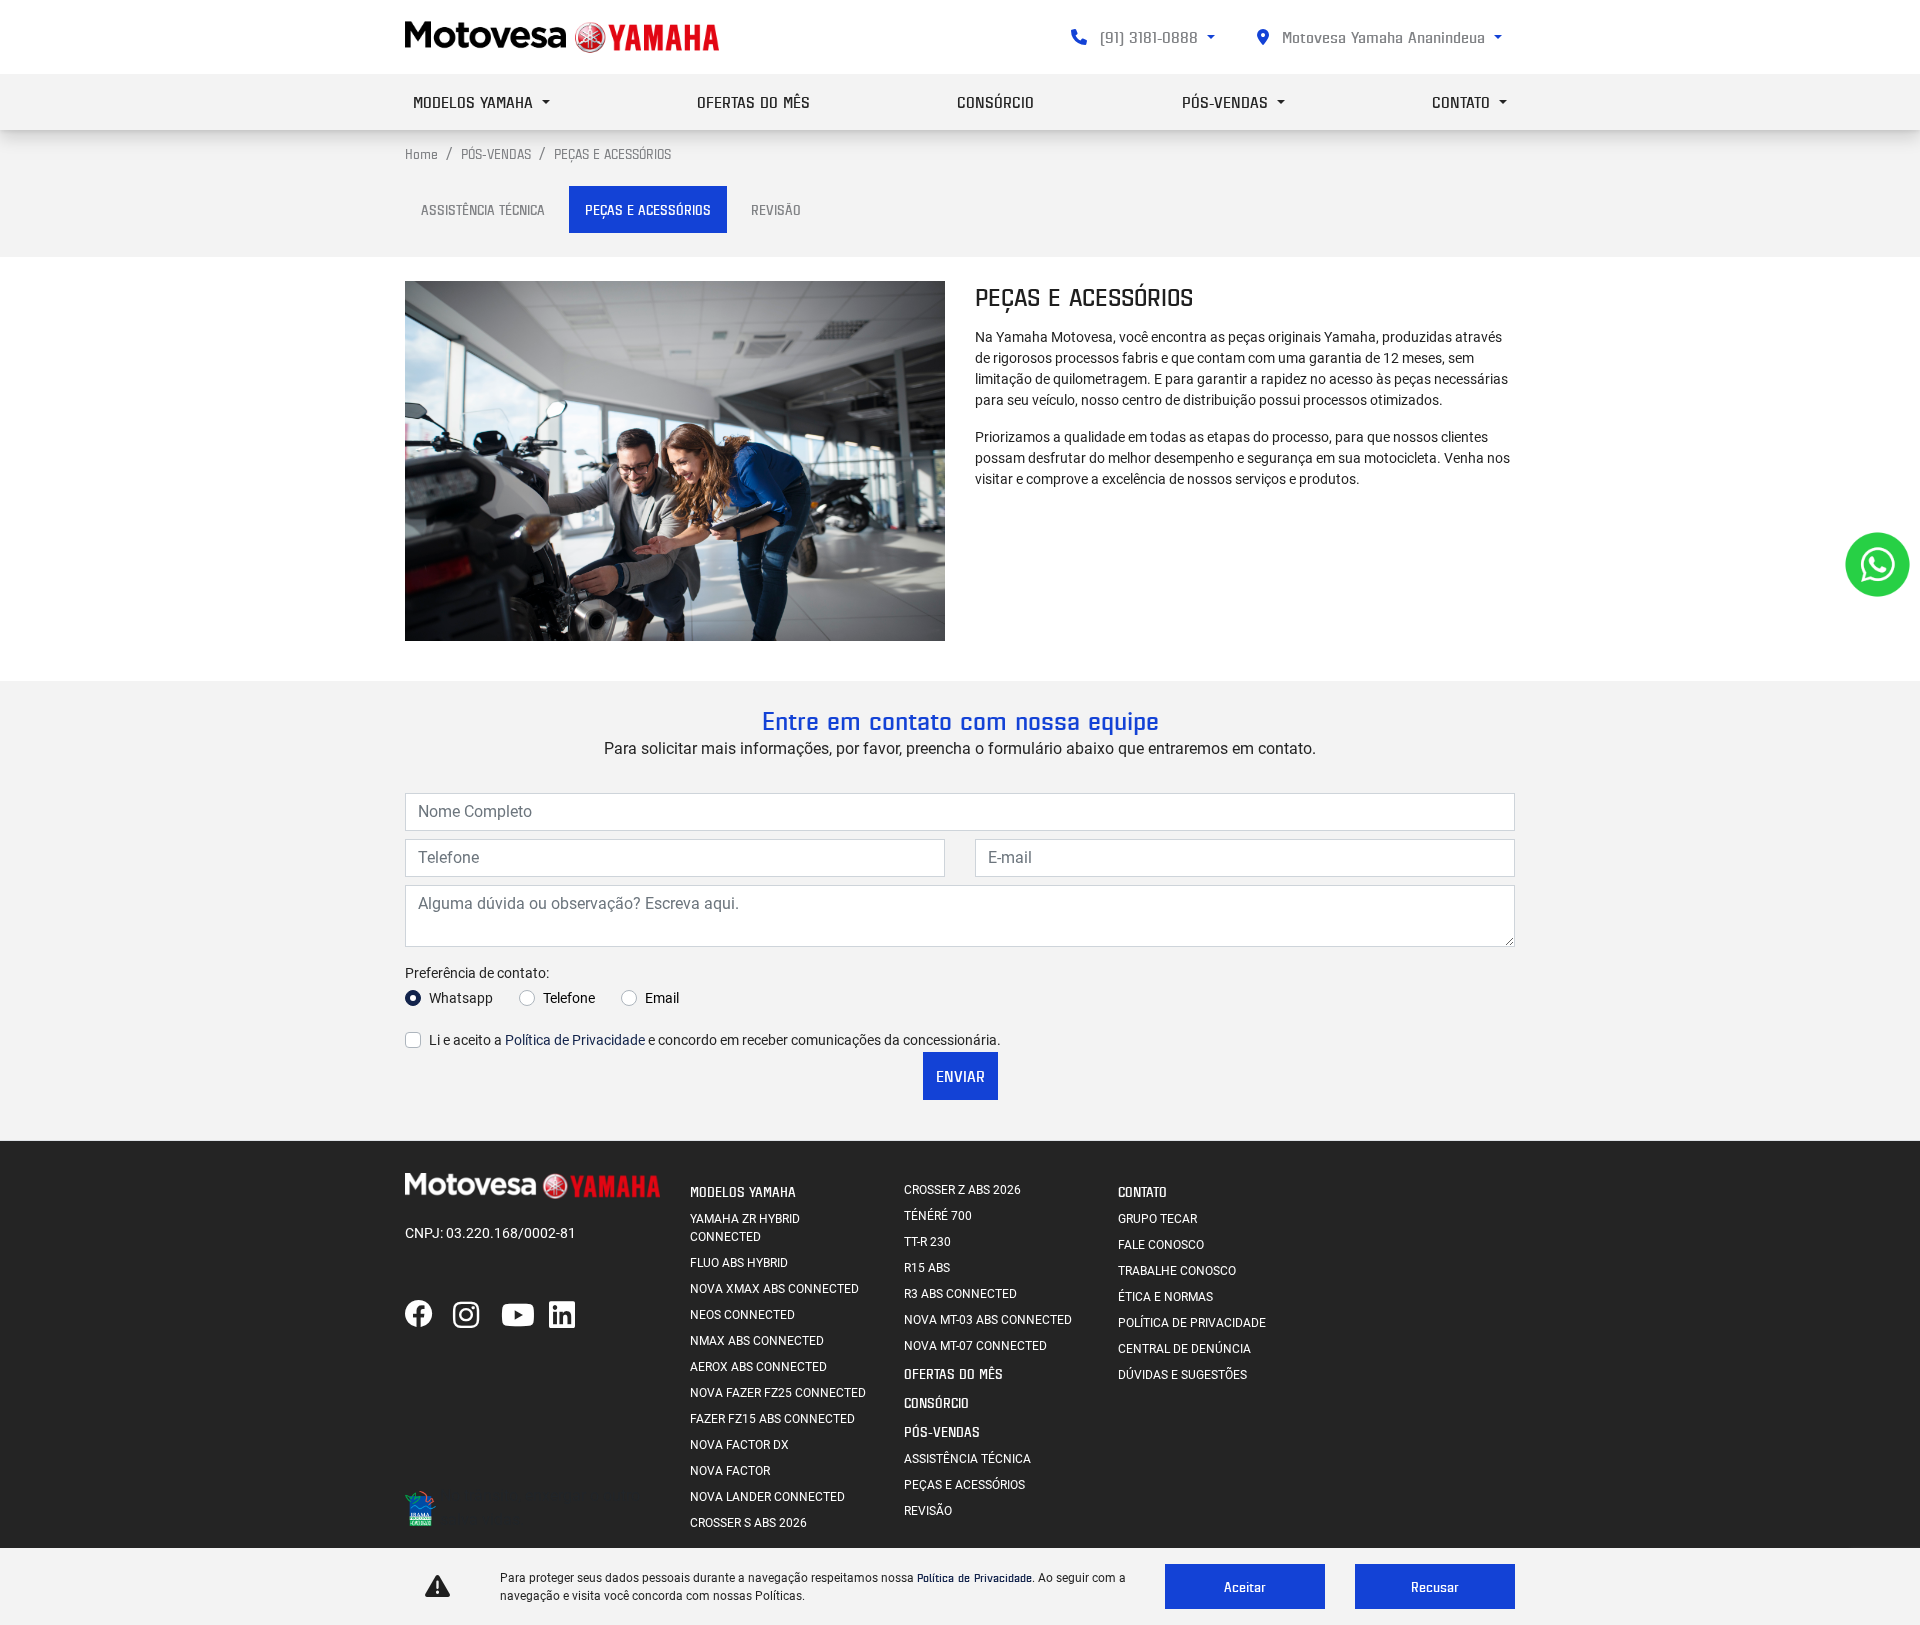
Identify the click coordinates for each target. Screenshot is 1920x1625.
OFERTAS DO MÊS (753, 102)
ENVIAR (960, 1076)
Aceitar (1245, 1586)
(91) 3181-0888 (1149, 37)
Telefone (569, 998)
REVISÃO (928, 1511)
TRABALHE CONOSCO (1177, 1271)
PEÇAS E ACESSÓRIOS (964, 1485)
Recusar (1435, 1586)
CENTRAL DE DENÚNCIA (1184, 1349)
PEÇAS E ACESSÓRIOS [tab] (648, 209)
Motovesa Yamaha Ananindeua (1383, 37)
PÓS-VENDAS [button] (1227, 102)
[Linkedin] (573, 1316)
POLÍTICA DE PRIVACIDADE (1192, 1323)
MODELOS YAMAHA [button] (475, 102)
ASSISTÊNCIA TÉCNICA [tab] (483, 209)
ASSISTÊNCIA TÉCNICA (967, 1459)
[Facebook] (429, 1316)
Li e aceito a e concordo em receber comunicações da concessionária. (715, 1040)
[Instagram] (477, 1316)
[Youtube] (525, 1316)
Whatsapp (461, 998)
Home (421, 153)
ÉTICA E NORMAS (1165, 1297)
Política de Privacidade (575, 1040)
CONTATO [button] (1463, 102)
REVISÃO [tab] (776, 209)
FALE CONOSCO (1161, 1245)
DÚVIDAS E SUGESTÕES (1182, 1375)
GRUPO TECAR (1157, 1219)
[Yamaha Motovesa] (562, 37)
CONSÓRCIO (995, 102)
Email (662, 998)
